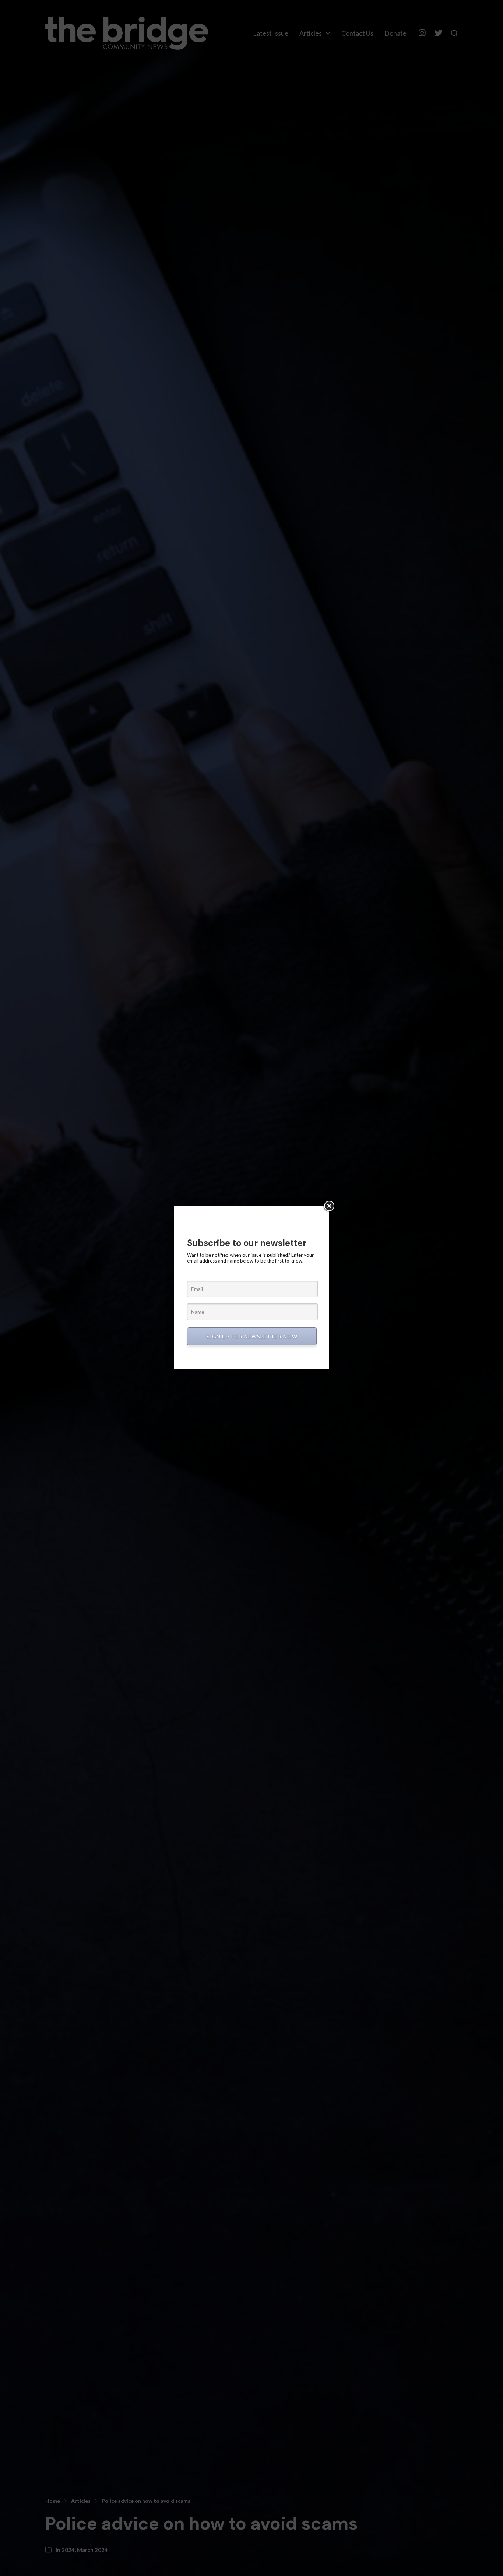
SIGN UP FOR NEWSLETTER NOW (252, 1336)
